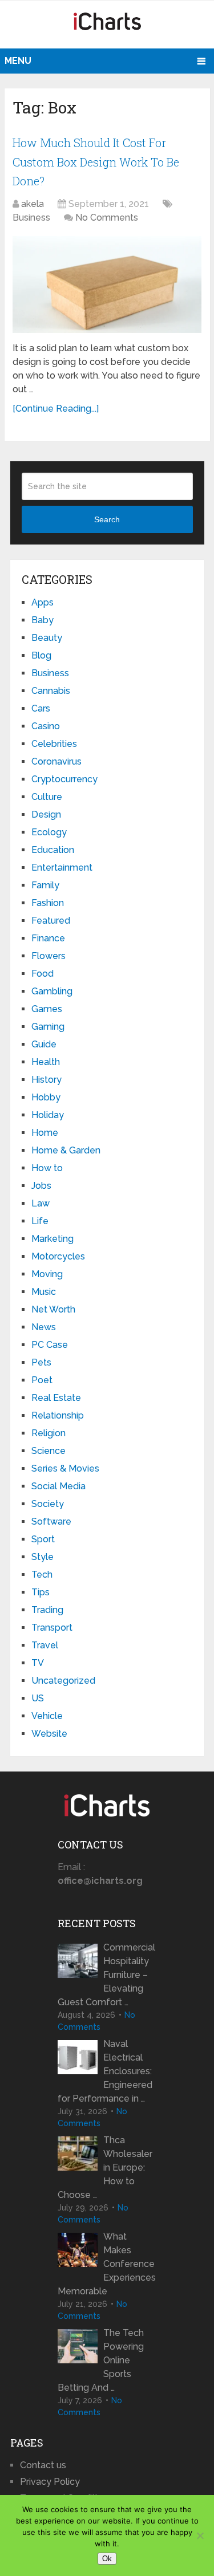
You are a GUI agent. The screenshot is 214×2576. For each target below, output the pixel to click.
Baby (43, 620)
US (38, 1698)
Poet (42, 1380)
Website (49, 1734)
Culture (47, 797)
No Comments (107, 218)
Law (41, 1203)
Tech (42, 1575)
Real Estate (56, 1398)
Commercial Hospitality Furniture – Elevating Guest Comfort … (106, 1975)
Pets (41, 1362)
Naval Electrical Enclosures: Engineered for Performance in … (105, 2071)
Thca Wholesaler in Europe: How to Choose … (105, 2167)
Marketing (53, 1239)
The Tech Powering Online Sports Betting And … (101, 2360)
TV (38, 1663)
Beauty (47, 638)
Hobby (46, 1097)
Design (46, 814)
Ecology (49, 832)
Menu (18, 61)
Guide (44, 1044)
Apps (43, 602)
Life (40, 1221)
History (47, 1080)
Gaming (48, 1027)
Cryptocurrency (64, 779)
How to (47, 1168)
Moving (47, 1274)
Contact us (43, 2465)
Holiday (48, 1115)
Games (47, 1009)
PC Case (50, 1345)
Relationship (58, 1415)
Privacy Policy (50, 2482)
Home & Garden (66, 1150)
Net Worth (53, 1309)
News (44, 1327)
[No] (200, 2536)
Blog (41, 655)
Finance (48, 938)
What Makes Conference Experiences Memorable (107, 2264)
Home (45, 1133)
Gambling (52, 991)
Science (49, 1451)
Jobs (41, 1186)
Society (48, 1504)
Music (44, 1292)
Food (43, 974)
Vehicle (47, 1716)
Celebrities (54, 744)
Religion (49, 1433)
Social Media (58, 1486)
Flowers (49, 956)
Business (31, 218)
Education (53, 850)
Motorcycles (58, 1256)
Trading (47, 1610)
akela (33, 204)
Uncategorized (63, 1681)
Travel (45, 1645)
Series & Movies (65, 1468)
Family (45, 885)
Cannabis (51, 691)
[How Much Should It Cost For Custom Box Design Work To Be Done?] (107, 285)
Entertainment (62, 868)
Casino (46, 726)
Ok (107, 2559)
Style (43, 1557)
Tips (41, 1592)
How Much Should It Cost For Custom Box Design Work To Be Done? (96, 162)
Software (51, 1521)
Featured (51, 921)
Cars (41, 708)
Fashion (48, 903)
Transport (52, 1628)
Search (107, 519)
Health (46, 1062)
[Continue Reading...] (56, 409)
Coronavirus (56, 761)
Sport (43, 1539)
